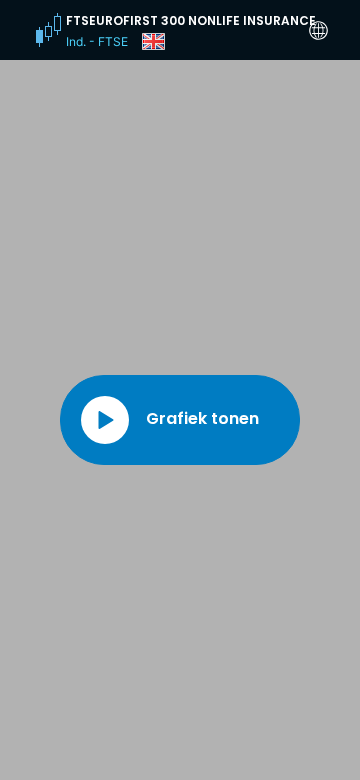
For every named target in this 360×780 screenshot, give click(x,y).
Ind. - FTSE (97, 41)
